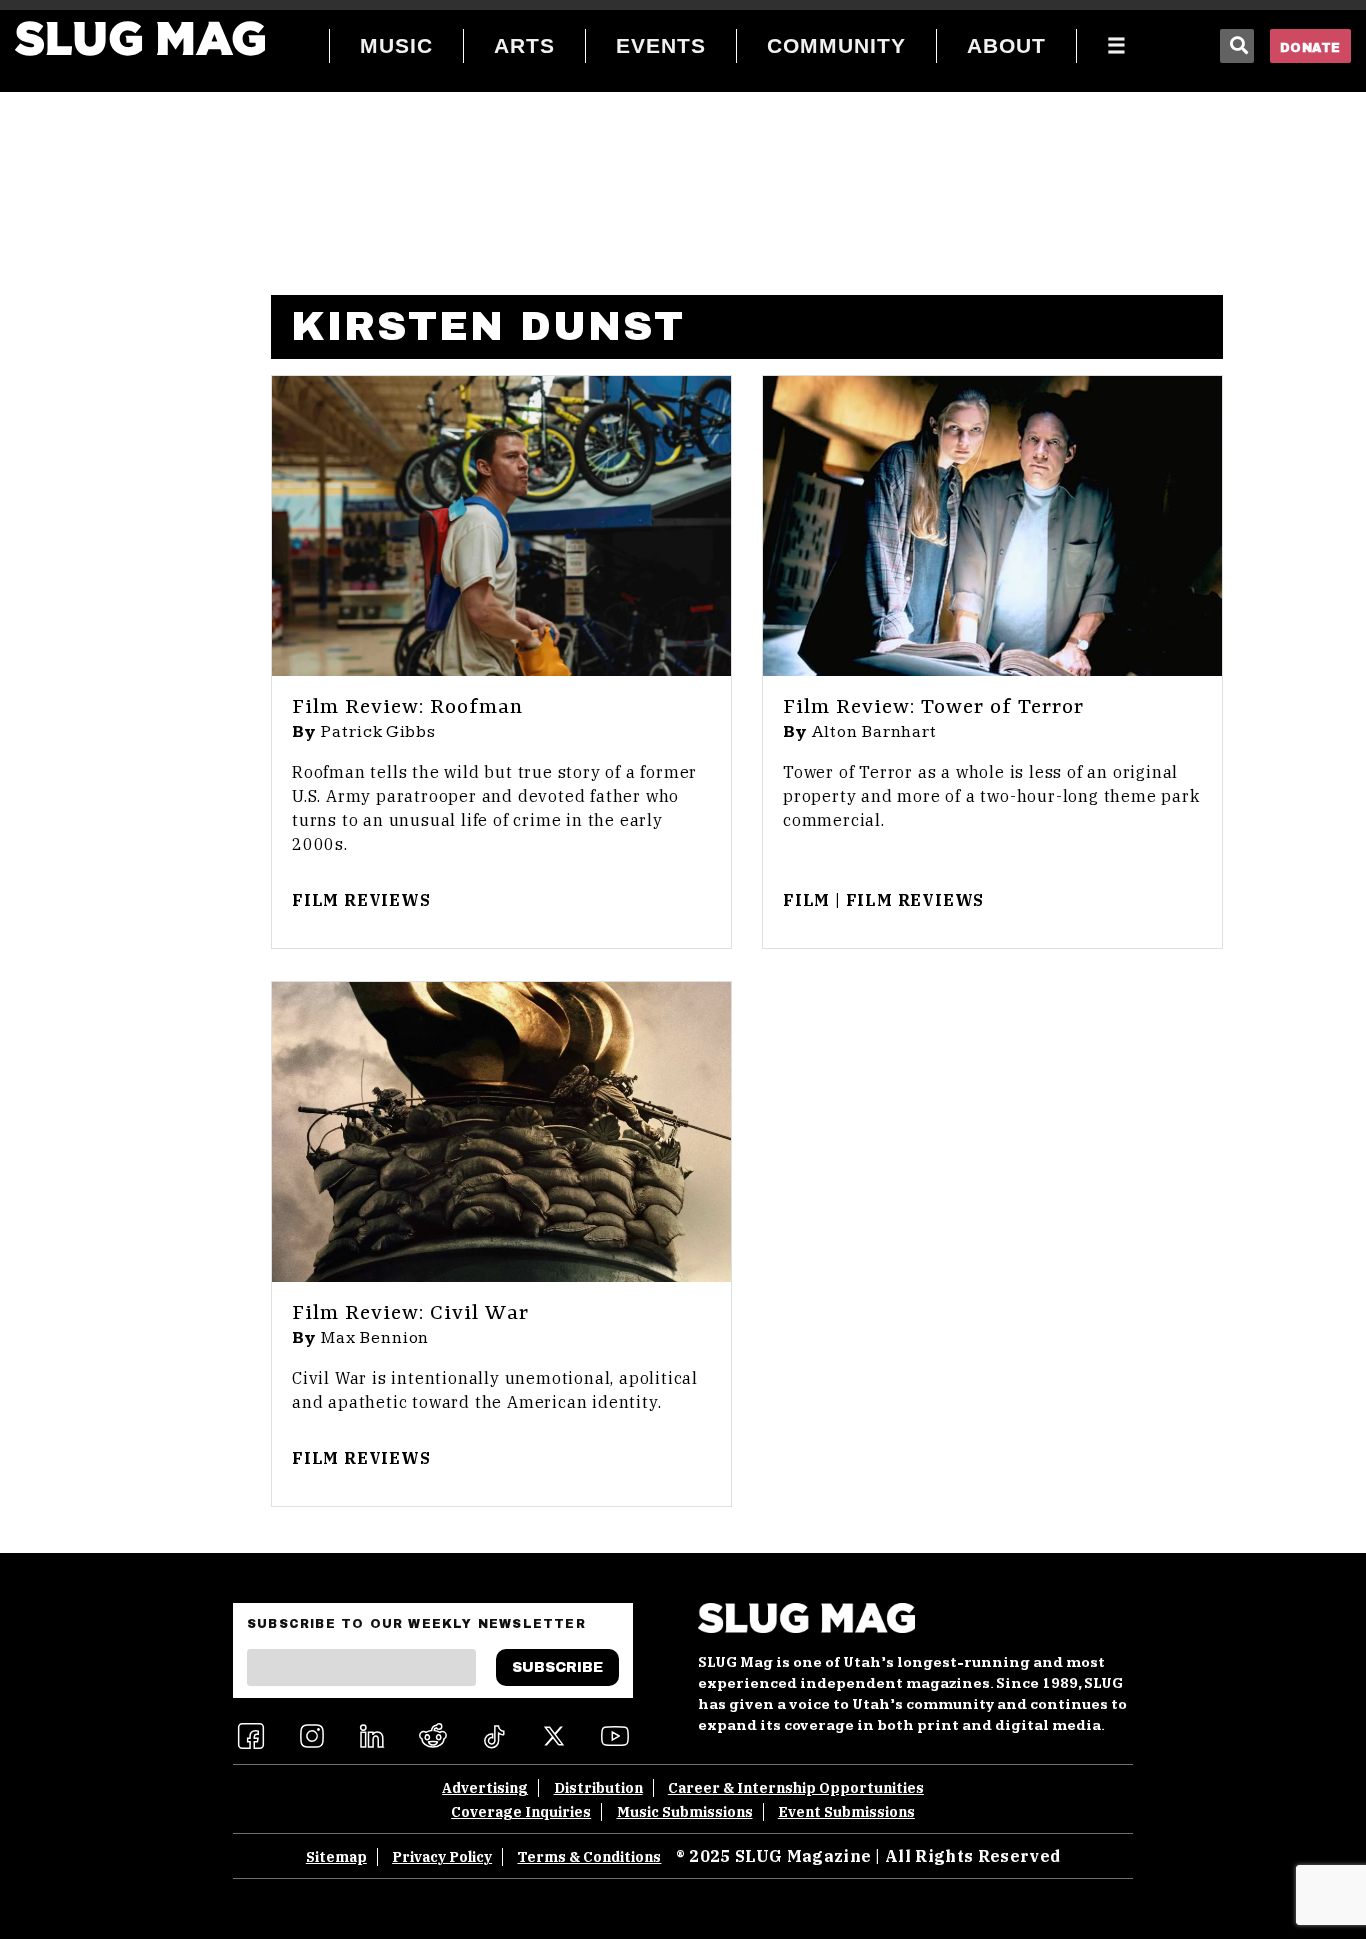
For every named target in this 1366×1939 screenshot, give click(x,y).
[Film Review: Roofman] (501, 526)
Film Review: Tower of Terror (933, 708)
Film (806, 900)
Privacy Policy (442, 1857)
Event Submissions (846, 1812)
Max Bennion (375, 1338)
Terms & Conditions (589, 1857)
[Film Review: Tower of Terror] (992, 526)
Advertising (485, 1788)
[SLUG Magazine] (140, 38)
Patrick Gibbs (378, 732)
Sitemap (336, 1857)
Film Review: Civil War (410, 1314)
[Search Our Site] (1237, 46)
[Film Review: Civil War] (501, 1132)
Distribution (598, 1788)
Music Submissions (685, 1812)
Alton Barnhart (874, 732)
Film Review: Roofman (407, 708)
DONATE (1310, 48)
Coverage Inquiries (521, 1812)
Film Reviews (361, 900)
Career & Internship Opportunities (796, 1788)
